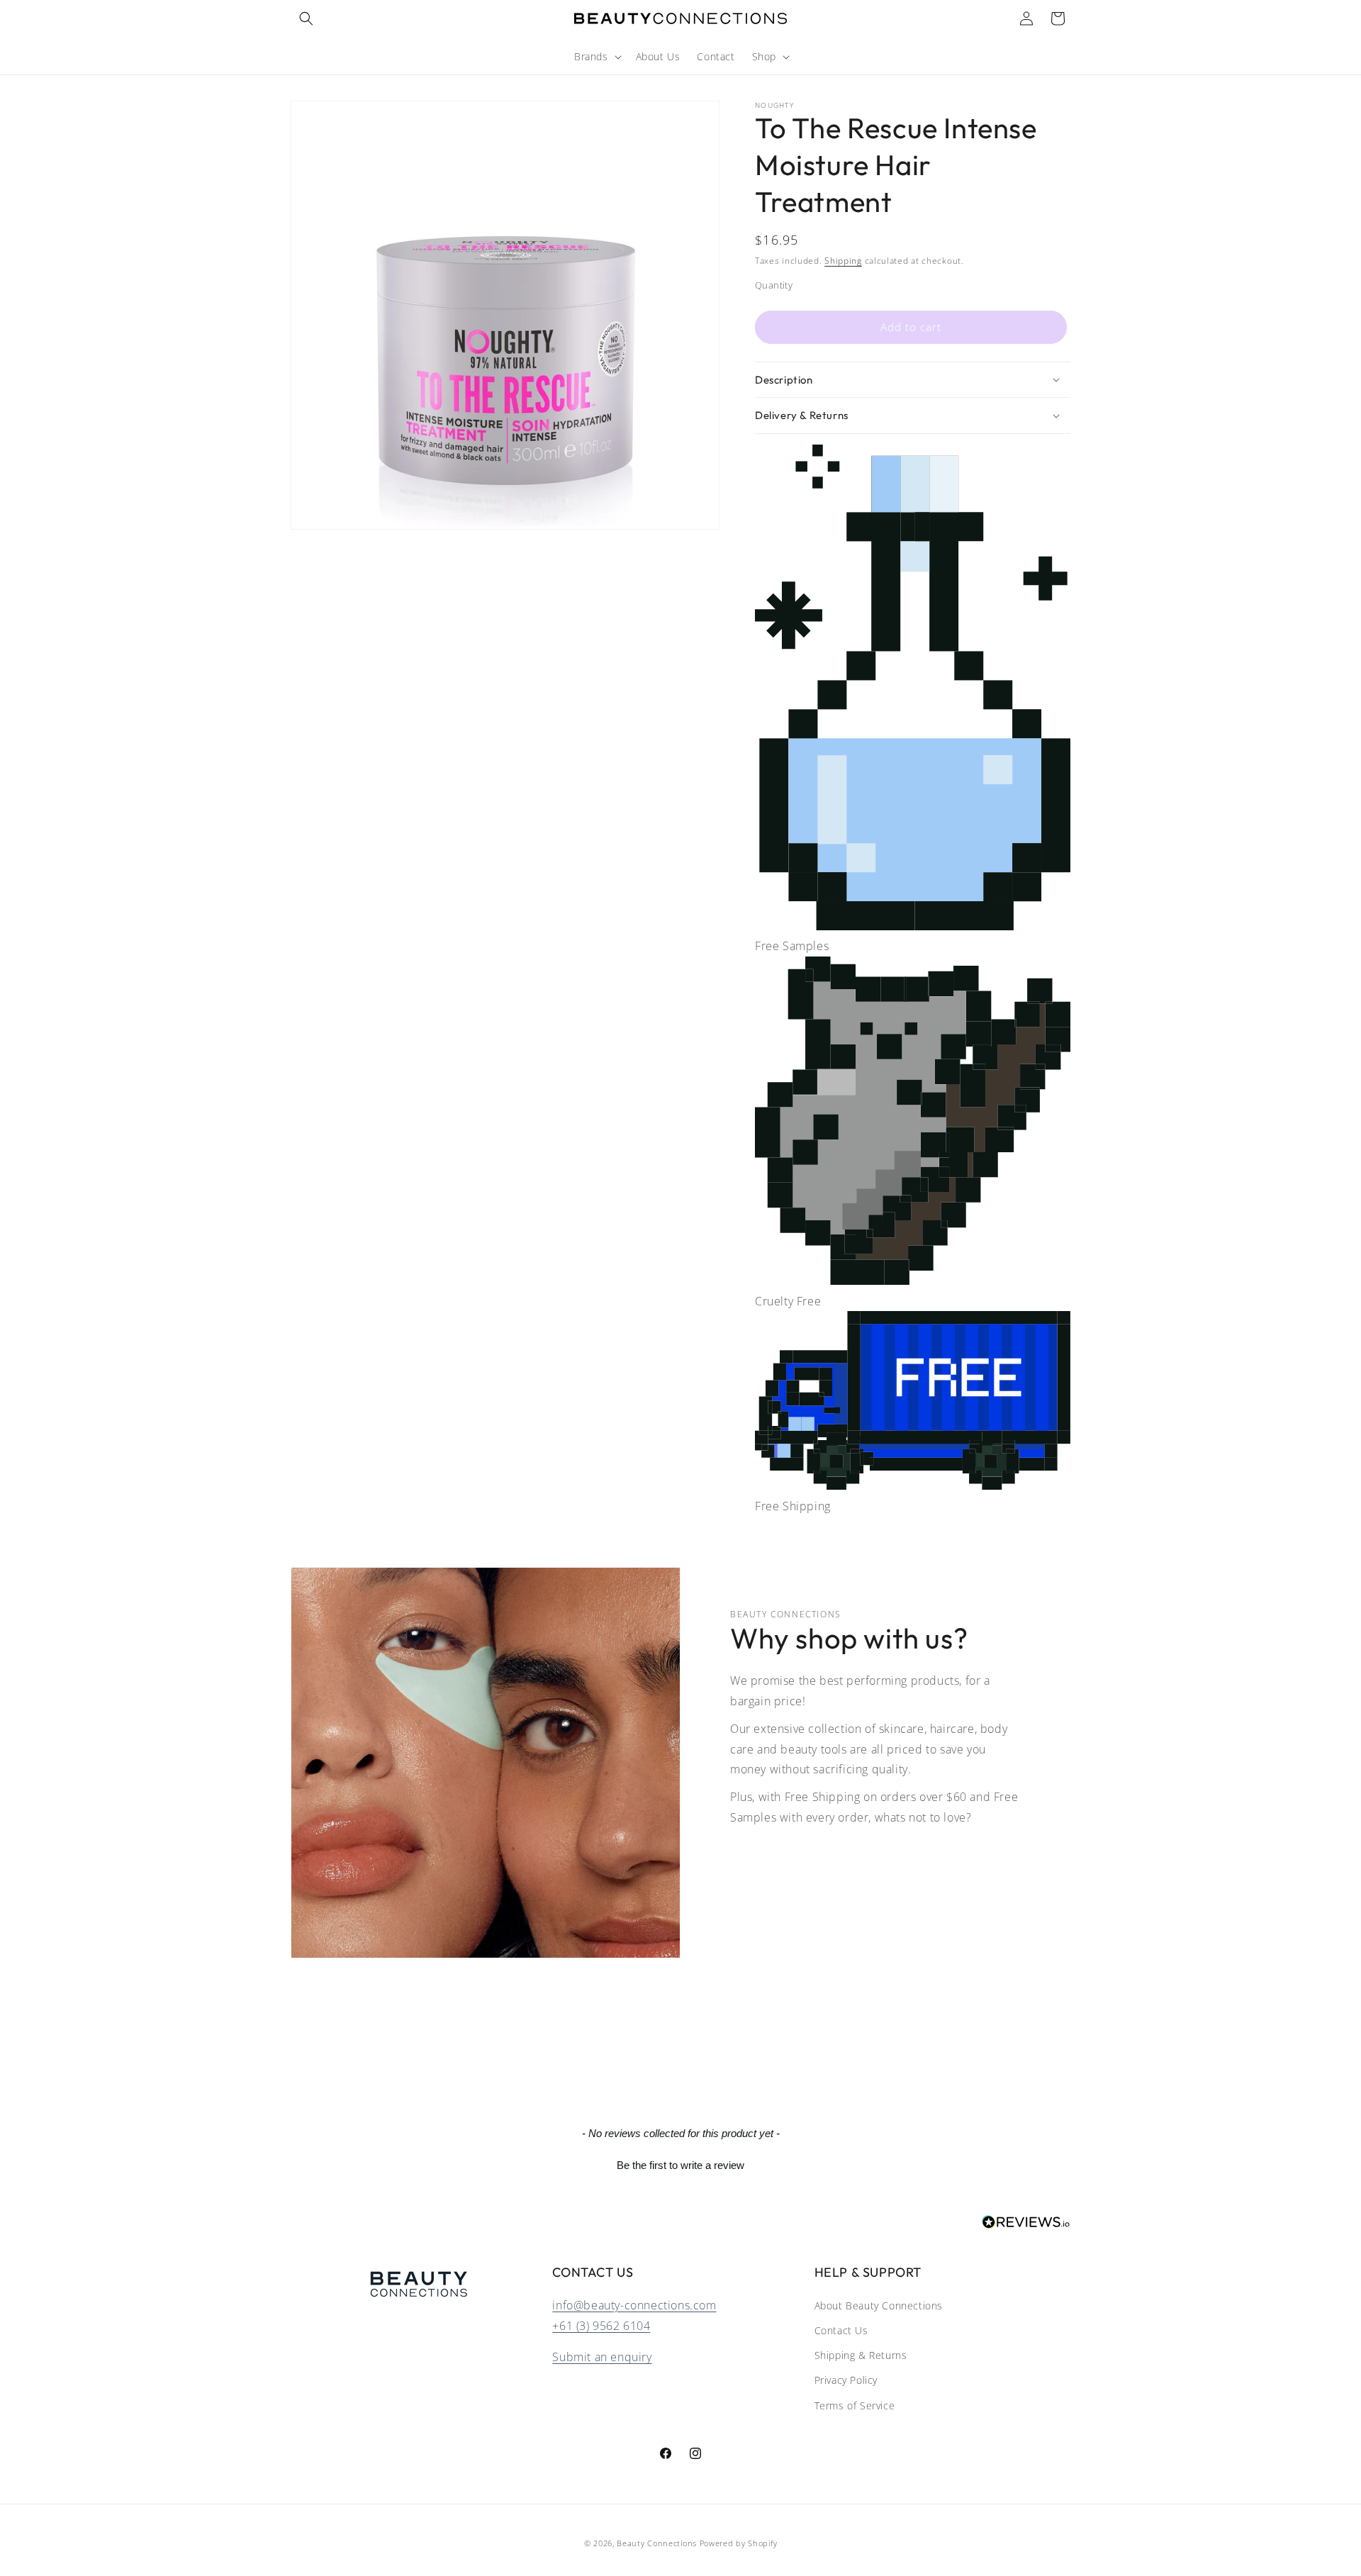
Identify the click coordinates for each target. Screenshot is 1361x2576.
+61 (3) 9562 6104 (601, 2325)
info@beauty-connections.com (634, 2304)
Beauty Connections (657, 2543)
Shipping (843, 261)
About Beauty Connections (879, 2305)
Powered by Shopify (739, 2543)
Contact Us (841, 2330)
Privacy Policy (846, 2380)
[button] (306, 18)
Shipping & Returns (861, 2355)
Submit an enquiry (602, 2357)
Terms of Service (855, 2405)
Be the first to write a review (680, 2165)
